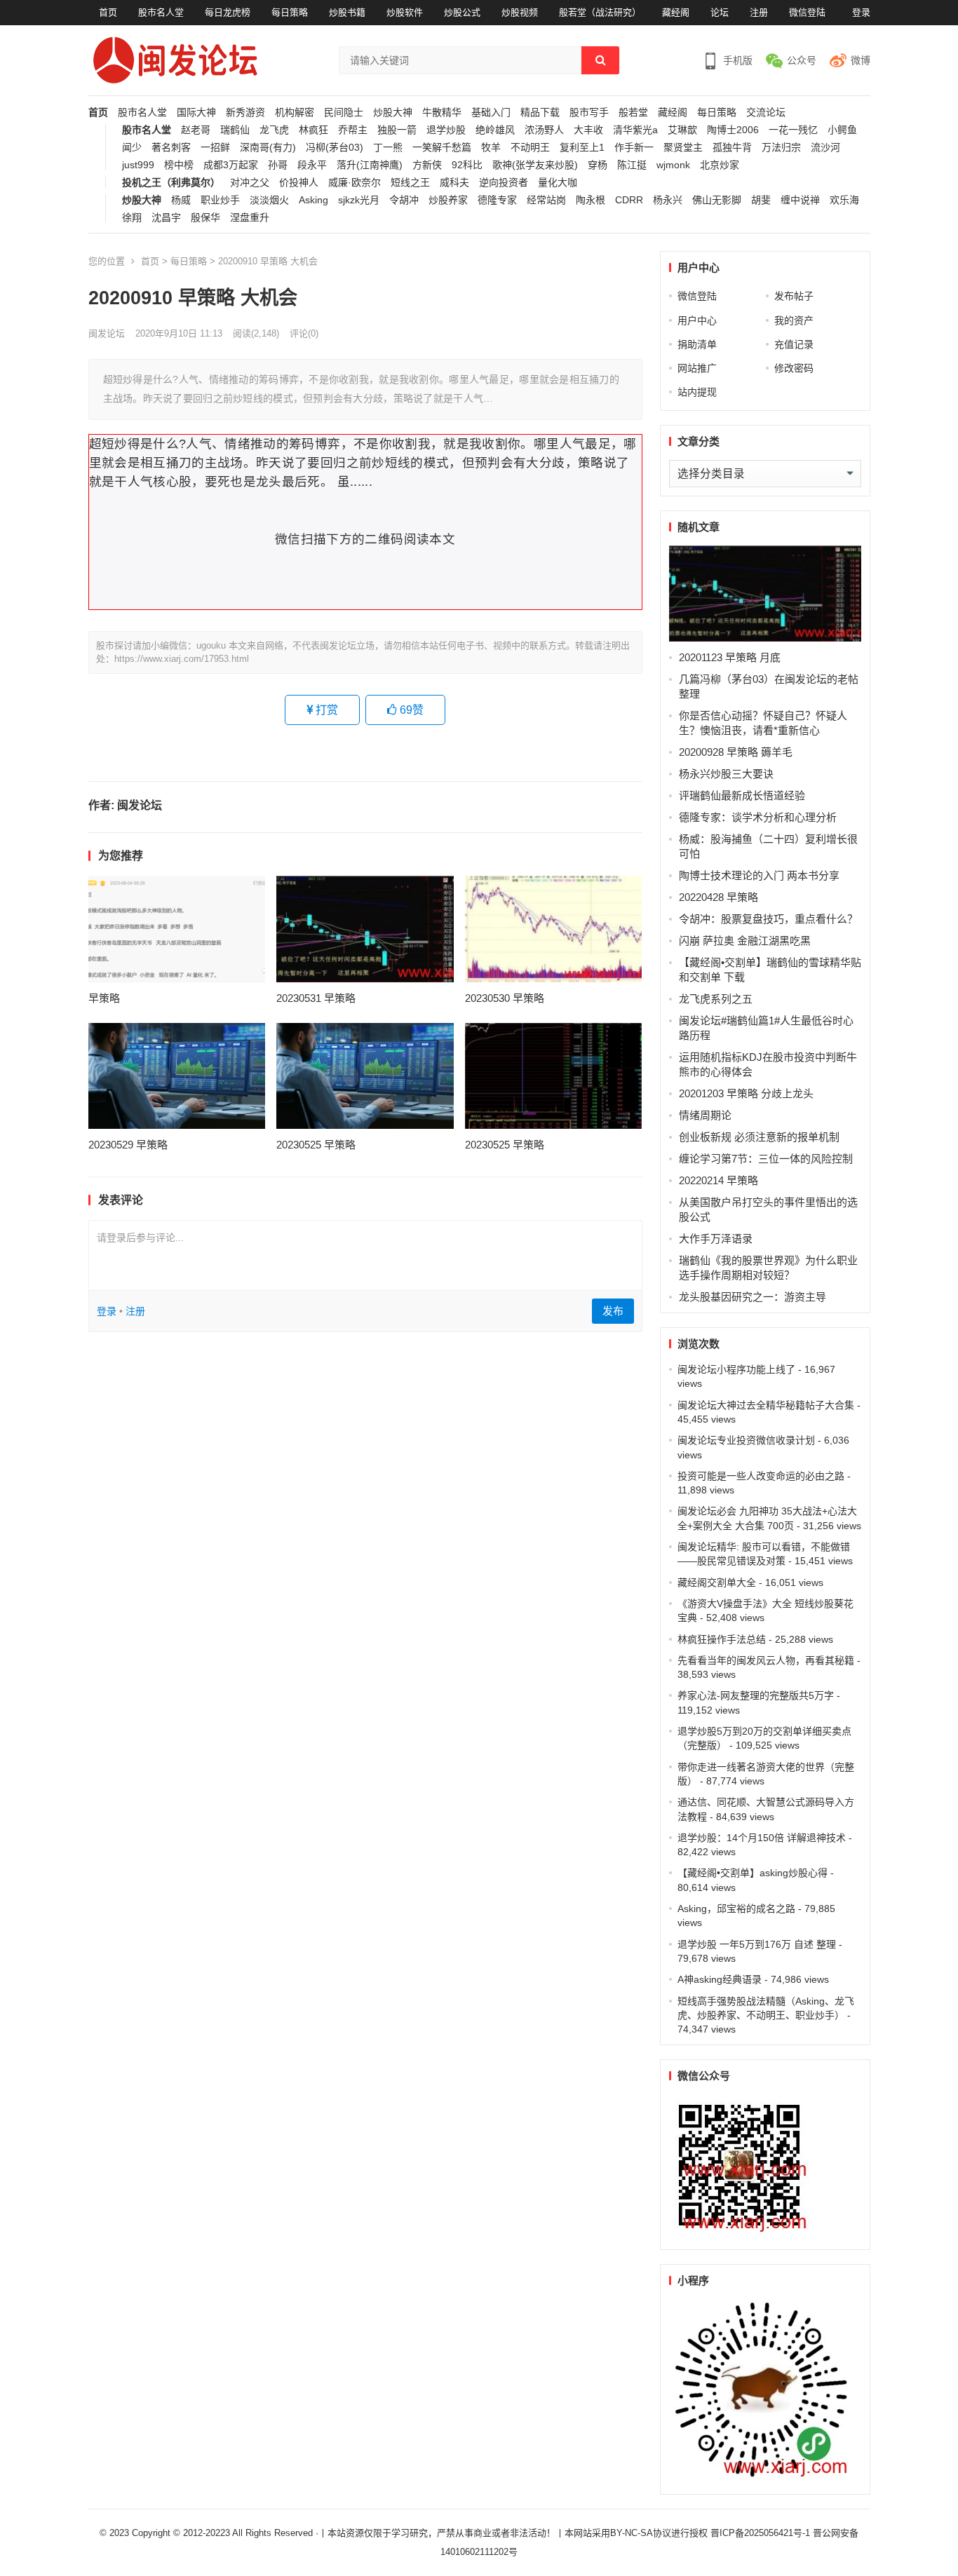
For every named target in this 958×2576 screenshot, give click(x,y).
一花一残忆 (793, 130)
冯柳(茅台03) (335, 148)
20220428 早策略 (718, 897)
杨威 (181, 200)
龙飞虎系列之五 (716, 999)
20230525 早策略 (316, 1145)
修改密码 (794, 368)
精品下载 (540, 113)
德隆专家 (497, 200)
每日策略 (290, 12)
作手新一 (634, 148)
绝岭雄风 (495, 130)
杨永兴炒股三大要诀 (726, 774)
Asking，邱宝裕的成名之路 (736, 1909)
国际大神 (196, 113)
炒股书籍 (347, 12)
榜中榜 (179, 165)
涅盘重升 (250, 218)
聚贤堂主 (683, 148)
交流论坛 (766, 113)
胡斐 (761, 200)
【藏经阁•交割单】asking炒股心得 (753, 1873)
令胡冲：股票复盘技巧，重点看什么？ (768, 919)
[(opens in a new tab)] (177, 929)
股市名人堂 (161, 12)
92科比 (467, 165)
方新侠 (427, 165)
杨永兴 (668, 200)
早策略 (104, 998)
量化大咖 (558, 183)
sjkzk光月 (359, 200)
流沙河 (825, 148)
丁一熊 (388, 148)
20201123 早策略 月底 (730, 657)
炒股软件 (405, 12)
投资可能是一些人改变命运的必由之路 (761, 1476)
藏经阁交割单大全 (717, 1582)
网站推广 (697, 368)
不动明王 (530, 148)
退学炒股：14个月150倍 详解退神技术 (762, 1838)
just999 (138, 165)
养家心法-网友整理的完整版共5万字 (756, 1695)
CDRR (629, 200)
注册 (759, 12)
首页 (108, 12)
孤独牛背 (732, 148)
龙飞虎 (274, 130)
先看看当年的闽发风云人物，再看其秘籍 (766, 1660)
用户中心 (697, 320)
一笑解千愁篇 (442, 148)
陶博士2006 (733, 130)
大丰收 (588, 130)
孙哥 (278, 165)
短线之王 (410, 183)
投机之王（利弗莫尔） (171, 183)
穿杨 (598, 165)
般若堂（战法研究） (600, 12)
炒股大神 (393, 113)
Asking (313, 200)
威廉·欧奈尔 (355, 183)
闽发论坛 (107, 333)
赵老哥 (196, 130)
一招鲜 (215, 148)
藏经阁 (676, 12)
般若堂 (633, 113)
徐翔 (132, 218)
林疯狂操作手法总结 (722, 1639)
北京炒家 (720, 165)
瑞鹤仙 (235, 130)
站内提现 (697, 392)
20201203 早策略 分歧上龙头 (746, 1093)
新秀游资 (245, 113)
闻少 (132, 148)
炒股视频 (520, 12)
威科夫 (454, 183)
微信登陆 (807, 12)
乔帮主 (353, 130)
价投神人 (299, 183)
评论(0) (304, 333)
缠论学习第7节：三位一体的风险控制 (766, 1159)
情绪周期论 (705, 1115)
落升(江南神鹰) (370, 165)
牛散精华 (442, 113)
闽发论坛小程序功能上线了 (736, 1369)
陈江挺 (632, 165)
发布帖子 (794, 296)
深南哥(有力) (268, 148)
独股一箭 (397, 130)
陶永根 (591, 200)
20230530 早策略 (505, 998)
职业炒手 (220, 200)
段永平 (312, 165)
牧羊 (491, 148)
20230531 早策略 (316, 998)
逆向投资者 (504, 183)
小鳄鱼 (842, 130)
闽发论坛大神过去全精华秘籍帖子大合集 (766, 1405)
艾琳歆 (682, 130)
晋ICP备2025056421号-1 (762, 2533)
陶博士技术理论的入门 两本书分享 (759, 875)
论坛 (720, 12)
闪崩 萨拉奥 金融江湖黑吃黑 (745, 941)
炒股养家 (448, 200)
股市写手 (589, 113)
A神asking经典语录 (720, 1979)
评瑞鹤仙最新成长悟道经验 (742, 795)
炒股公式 (462, 12)
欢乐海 (844, 200)
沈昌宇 (166, 218)
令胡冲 (404, 200)
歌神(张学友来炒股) (535, 165)
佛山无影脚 (717, 200)
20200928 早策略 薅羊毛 (736, 752)
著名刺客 (171, 148)
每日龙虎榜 (228, 12)
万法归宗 (781, 148)
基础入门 (491, 113)
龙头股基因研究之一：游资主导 (753, 1297)
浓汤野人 (544, 130)
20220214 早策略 (718, 1180)
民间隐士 (344, 113)
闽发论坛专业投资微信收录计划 (746, 1440)
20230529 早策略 (128, 1145)
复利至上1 (582, 148)
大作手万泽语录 (716, 1239)
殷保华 (205, 218)
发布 (613, 1311)
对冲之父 (250, 183)
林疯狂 (313, 130)
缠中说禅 (800, 200)
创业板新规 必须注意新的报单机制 (759, 1137)
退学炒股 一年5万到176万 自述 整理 (757, 1944)
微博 (861, 60)
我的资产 (794, 320)
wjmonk (673, 165)
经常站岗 (546, 200)
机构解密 (295, 113)
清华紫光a (635, 130)
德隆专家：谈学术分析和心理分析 (758, 817)
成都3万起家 (231, 165)
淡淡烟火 (269, 200)
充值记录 (794, 344)
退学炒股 (446, 130)
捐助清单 (697, 344)
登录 (861, 12)
